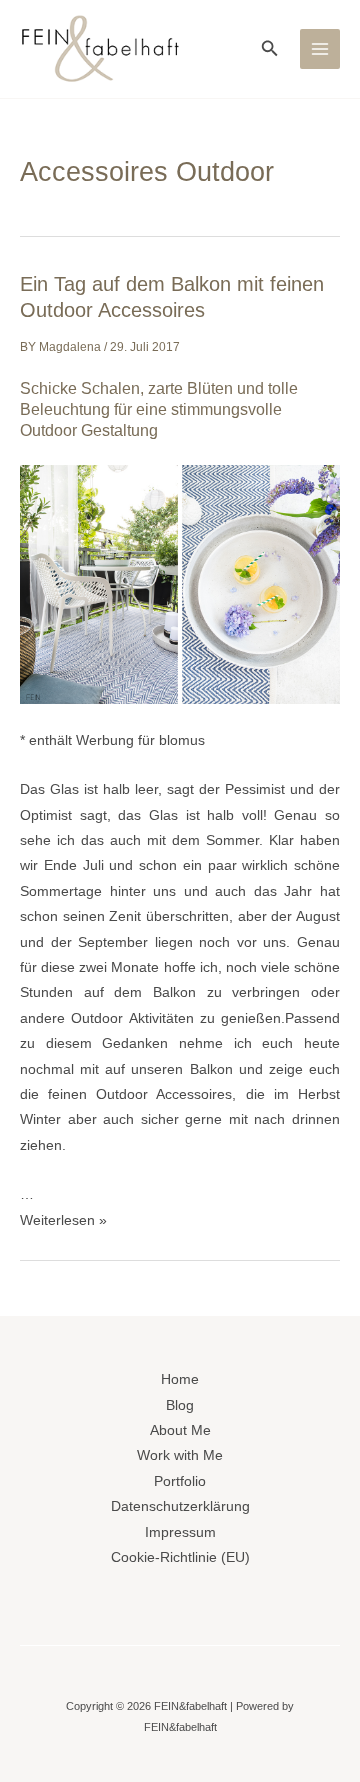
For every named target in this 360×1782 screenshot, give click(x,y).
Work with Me (180, 1455)
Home (180, 1379)
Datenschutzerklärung (180, 1506)
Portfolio (180, 1481)
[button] (270, 49)
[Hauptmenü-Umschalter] (320, 49)
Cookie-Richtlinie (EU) (180, 1557)
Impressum (180, 1532)
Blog (180, 1405)
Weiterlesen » (63, 1220)
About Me (180, 1430)
